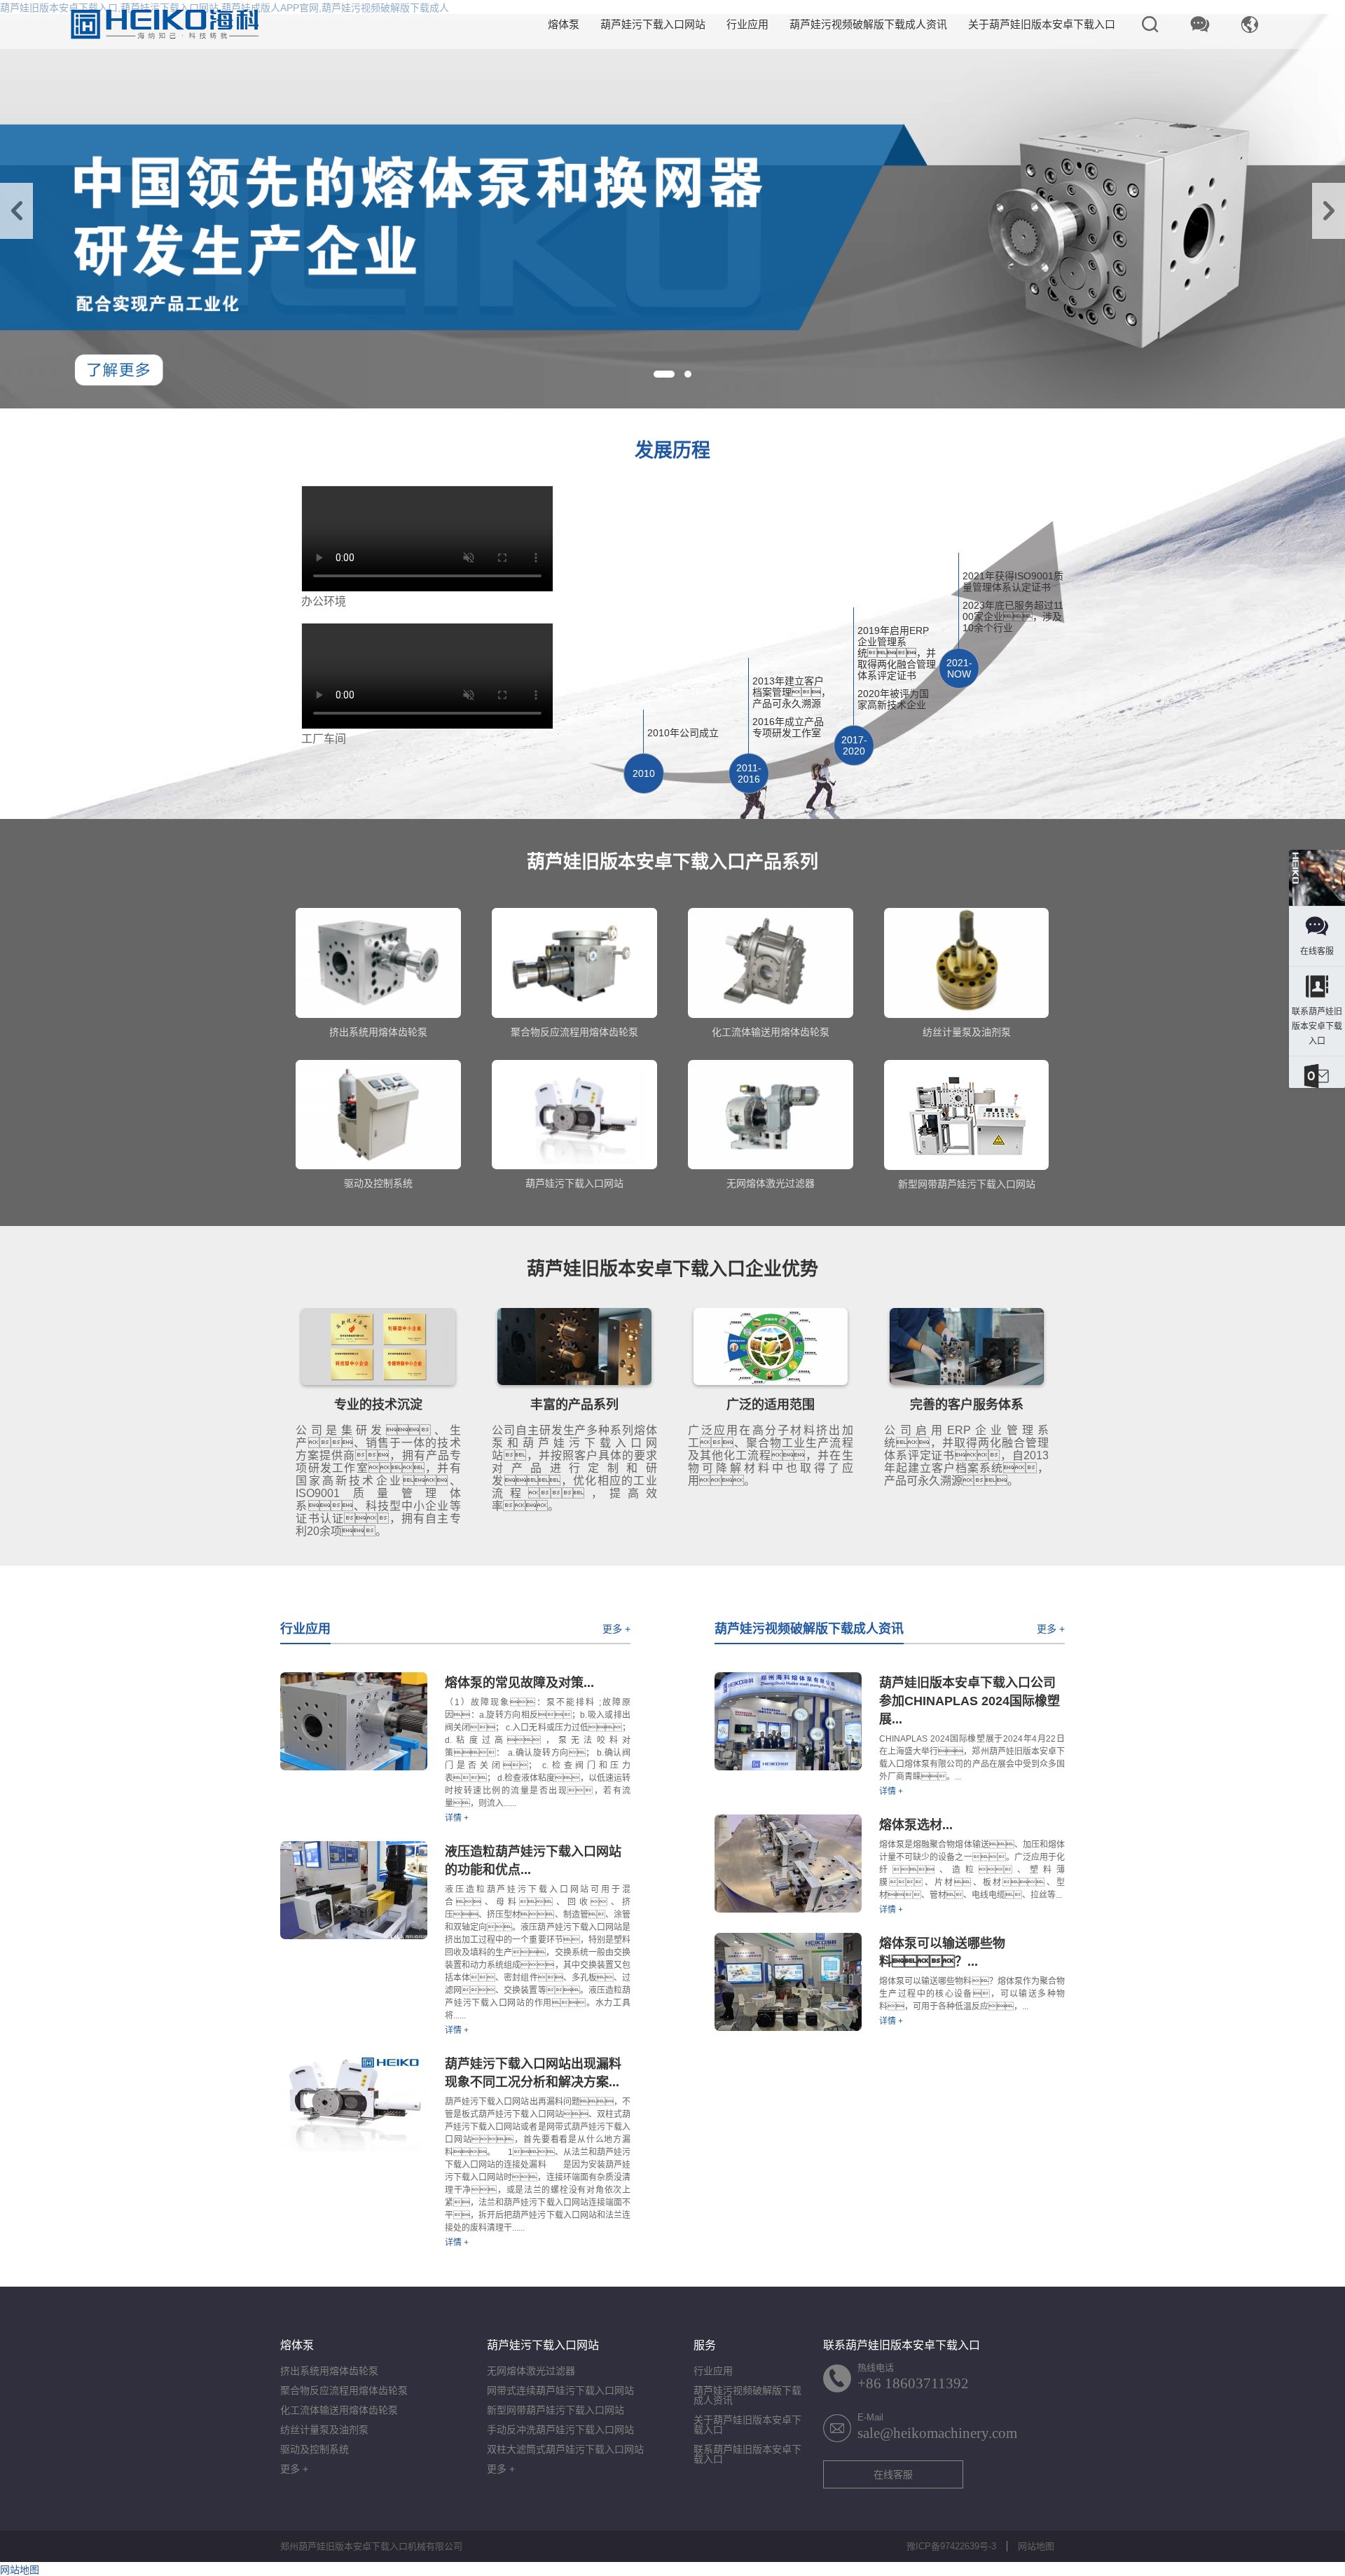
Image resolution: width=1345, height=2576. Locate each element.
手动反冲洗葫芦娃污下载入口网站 (560, 2430)
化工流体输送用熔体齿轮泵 (339, 2410)
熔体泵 (564, 24)
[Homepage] (1317, 879)
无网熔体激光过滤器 (531, 2371)
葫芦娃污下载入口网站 (653, 24)
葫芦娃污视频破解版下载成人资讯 (868, 24)
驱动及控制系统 (315, 2449)
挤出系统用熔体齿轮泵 (329, 2371)
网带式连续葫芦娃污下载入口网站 (560, 2390)
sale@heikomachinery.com (937, 2433)
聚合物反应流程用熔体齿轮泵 (344, 2390)
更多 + (616, 1629)
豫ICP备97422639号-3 (951, 2546)
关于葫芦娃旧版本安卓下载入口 (1042, 24)
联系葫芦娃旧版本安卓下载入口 (747, 2454)
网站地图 (1036, 2546)
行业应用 (747, 24)
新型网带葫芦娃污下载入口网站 (556, 2410)
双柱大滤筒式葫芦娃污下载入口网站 (565, 2449)
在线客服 (893, 2474)
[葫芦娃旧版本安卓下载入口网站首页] (165, 25)
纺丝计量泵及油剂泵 (324, 2430)
